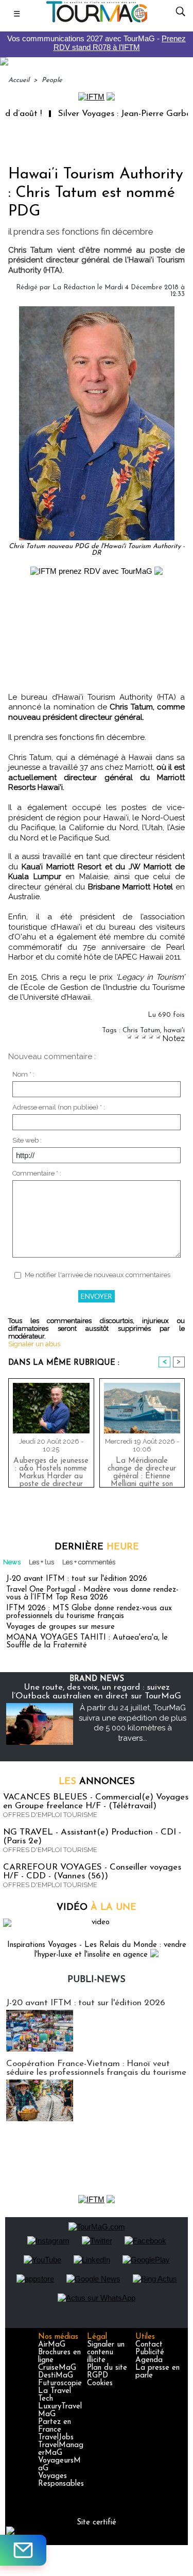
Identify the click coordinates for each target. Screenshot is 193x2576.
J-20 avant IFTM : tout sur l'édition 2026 (77, 1579)
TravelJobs (56, 2438)
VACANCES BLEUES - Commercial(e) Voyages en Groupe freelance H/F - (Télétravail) (96, 1802)
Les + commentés (89, 1562)
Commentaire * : (37, 1173)
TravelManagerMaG (61, 2449)
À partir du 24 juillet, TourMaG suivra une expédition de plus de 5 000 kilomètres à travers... (133, 1723)
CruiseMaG (57, 2368)
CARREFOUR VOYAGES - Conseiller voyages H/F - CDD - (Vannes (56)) (92, 1872)
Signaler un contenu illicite (106, 2352)
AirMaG (52, 2345)
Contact (149, 2345)
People (52, 80)
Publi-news (97, 1980)
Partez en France (55, 2426)
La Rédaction (74, 287)
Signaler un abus (34, 1344)
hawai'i (174, 1030)
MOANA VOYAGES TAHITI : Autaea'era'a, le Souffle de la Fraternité (87, 1642)
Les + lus (41, 1562)
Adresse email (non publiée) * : (59, 1107)
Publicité (150, 2352)
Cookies (100, 2383)
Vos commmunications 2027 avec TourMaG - (97, 43)
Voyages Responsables (61, 2480)
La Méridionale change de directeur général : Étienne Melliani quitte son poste (142, 1470)
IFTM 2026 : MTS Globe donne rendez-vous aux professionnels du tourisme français (89, 1612)
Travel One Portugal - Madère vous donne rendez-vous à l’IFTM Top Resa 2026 (92, 1594)
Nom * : (23, 1074)
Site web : (27, 1140)
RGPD (98, 2376)
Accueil (19, 80)
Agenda (149, 2360)
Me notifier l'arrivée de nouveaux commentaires (98, 1275)
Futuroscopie (60, 2383)
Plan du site (107, 2368)
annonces (97, 1782)
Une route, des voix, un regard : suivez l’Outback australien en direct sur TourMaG (97, 1692)
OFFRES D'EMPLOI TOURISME (50, 1815)
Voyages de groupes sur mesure (60, 1627)
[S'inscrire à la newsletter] (23, 2550)
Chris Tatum (141, 1030)
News (12, 1562)
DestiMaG (56, 2376)
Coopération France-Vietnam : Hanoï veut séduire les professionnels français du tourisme (96, 2068)
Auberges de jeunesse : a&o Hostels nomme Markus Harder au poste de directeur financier (51, 1470)
